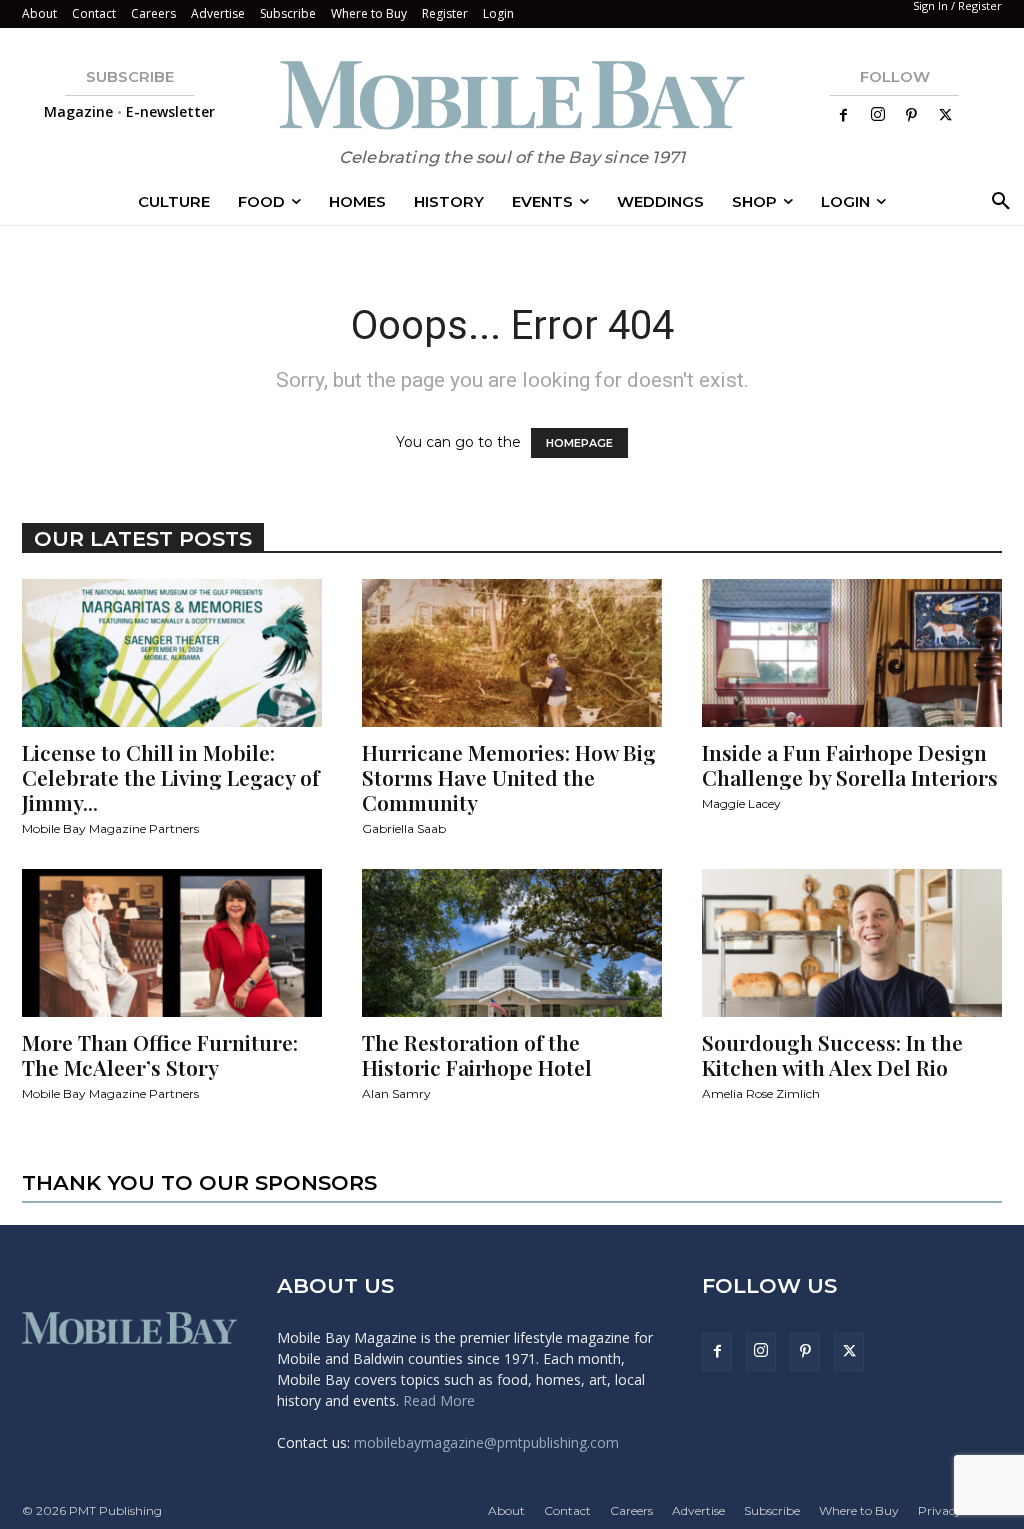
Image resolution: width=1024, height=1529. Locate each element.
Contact (94, 13)
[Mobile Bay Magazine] (512, 94)
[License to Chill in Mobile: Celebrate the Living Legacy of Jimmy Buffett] (172, 653)
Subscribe (288, 13)
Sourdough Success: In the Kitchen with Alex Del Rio (832, 1054)
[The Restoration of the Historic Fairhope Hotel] (512, 943)
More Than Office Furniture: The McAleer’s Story (160, 1054)
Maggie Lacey (741, 803)
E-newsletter (170, 111)
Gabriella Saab (404, 828)
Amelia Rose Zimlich (761, 1093)
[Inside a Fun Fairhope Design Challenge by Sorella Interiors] (852, 653)
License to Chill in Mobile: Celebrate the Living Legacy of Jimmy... (170, 777)
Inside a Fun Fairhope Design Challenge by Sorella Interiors (850, 764)
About (39, 13)
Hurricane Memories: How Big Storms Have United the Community (509, 777)
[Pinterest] (912, 116)
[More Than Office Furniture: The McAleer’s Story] (172, 943)
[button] (997, 202)
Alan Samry (396, 1093)
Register (445, 13)
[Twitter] (946, 116)
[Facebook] (844, 116)
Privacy (940, 1510)
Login (498, 13)
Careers (153, 13)
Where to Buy (369, 13)
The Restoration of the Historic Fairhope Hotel (477, 1054)
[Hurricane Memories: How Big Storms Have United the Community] (512, 653)
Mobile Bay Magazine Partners (110, 828)
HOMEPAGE (579, 443)
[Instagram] (878, 115)
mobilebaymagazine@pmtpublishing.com (486, 1442)
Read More (439, 1400)
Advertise (218, 13)
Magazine (78, 111)
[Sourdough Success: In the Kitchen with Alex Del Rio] (852, 943)
